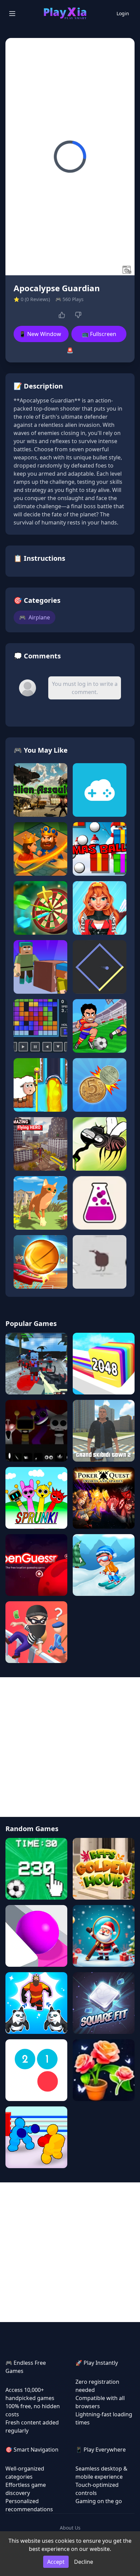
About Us (70, 2528)
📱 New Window (40, 334)
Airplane (34, 617)
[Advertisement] (70, 1747)
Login (123, 13)
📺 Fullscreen (99, 334)
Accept (56, 2562)
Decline (84, 2562)
